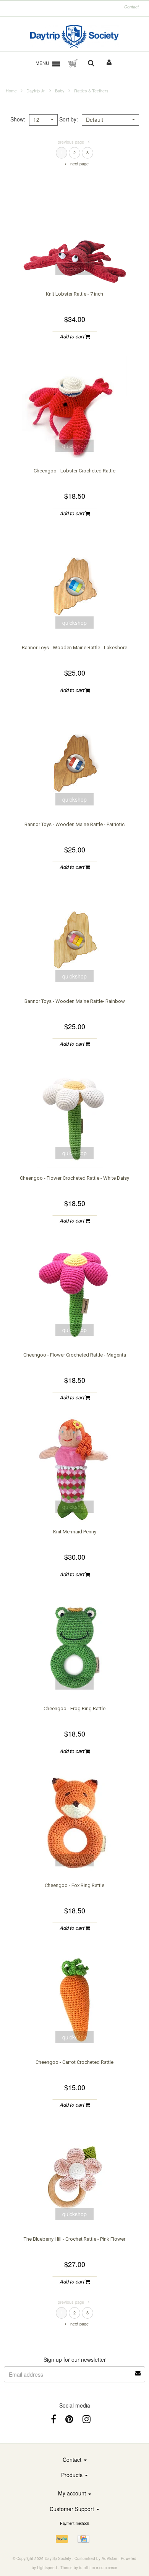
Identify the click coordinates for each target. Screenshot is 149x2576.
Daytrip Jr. (36, 91)
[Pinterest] (69, 2418)
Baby (60, 91)
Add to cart (72, 337)
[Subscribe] (138, 2371)
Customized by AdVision (96, 2558)
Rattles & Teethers (91, 91)
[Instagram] (87, 2418)
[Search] (91, 63)
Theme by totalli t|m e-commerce (89, 2568)
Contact (131, 7)
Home (11, 91)
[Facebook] (53, 2418)
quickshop (74, 269)
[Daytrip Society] (75, 36)
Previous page (71, 142)
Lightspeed (47, 2568)
